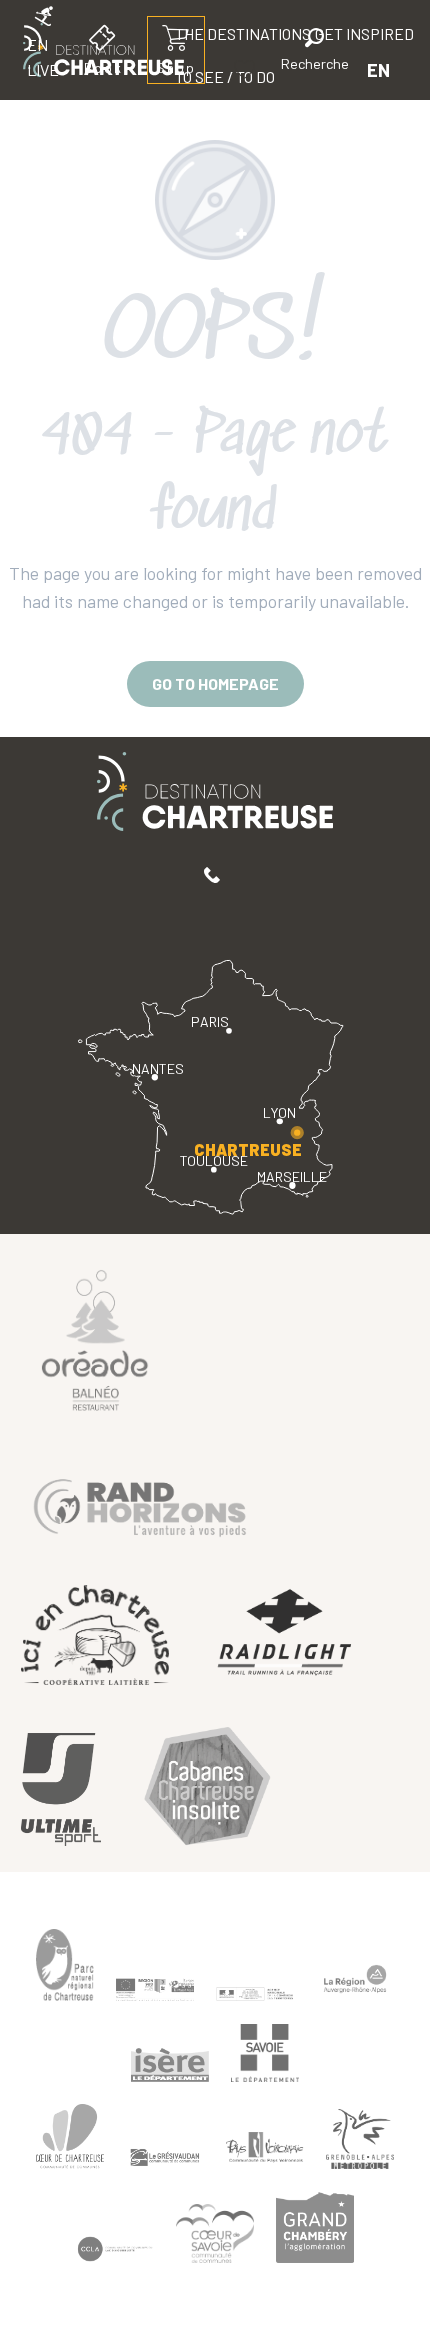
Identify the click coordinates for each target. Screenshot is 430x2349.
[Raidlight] (285, 1634)
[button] (315, 52)
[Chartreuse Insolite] (207, 1789)
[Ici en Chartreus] (95, 1634)
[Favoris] (247, 69)
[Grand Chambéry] (315, 2227)
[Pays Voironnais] (265, 2151)
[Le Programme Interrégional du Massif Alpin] (155, 1989)
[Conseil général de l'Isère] (170, 2065)
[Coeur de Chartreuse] (70, 2136)
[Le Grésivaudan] (165, 2158)
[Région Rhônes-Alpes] (355, 1979)
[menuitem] (256, 119)
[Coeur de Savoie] (215, 2233)
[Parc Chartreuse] (65, 1964)
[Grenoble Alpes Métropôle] (360, 2139)
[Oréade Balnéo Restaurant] (95, 1339)
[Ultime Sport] (61, 1789)
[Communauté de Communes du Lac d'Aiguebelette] (115, 2249)
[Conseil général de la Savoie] (265, 2052)
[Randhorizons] (140, 1503)
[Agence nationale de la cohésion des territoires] (255, 1993)
